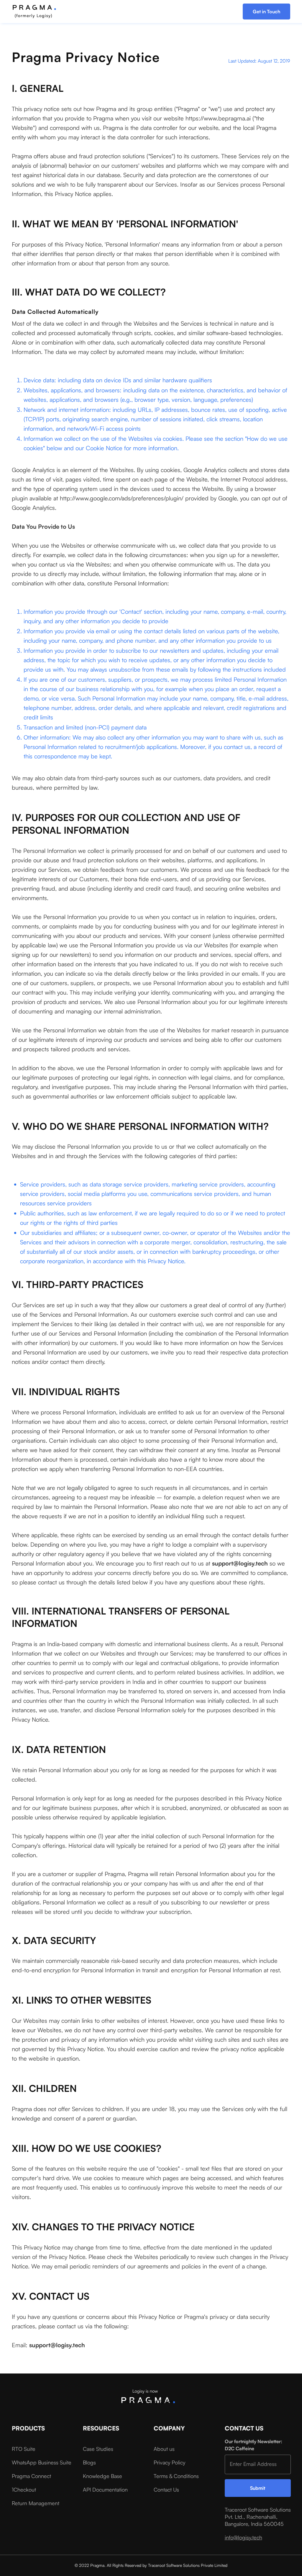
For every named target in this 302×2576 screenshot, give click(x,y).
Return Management (36, 2503)
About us (164, 2449)
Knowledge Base (102, 2476)
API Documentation (105, 2490)
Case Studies (98, 2449)
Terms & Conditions (176, 2476)
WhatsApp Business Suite (42, 2462)
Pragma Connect (31, 2476)
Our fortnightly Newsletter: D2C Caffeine (253, 2445)
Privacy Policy (169, 2462)
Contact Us (166, 2490)
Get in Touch (266, 12)
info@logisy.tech (243, 2537)
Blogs (89, 2462)
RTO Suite (24, 2449)
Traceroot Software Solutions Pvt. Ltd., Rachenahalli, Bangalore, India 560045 (258, 2517)
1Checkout (24, 2490)
